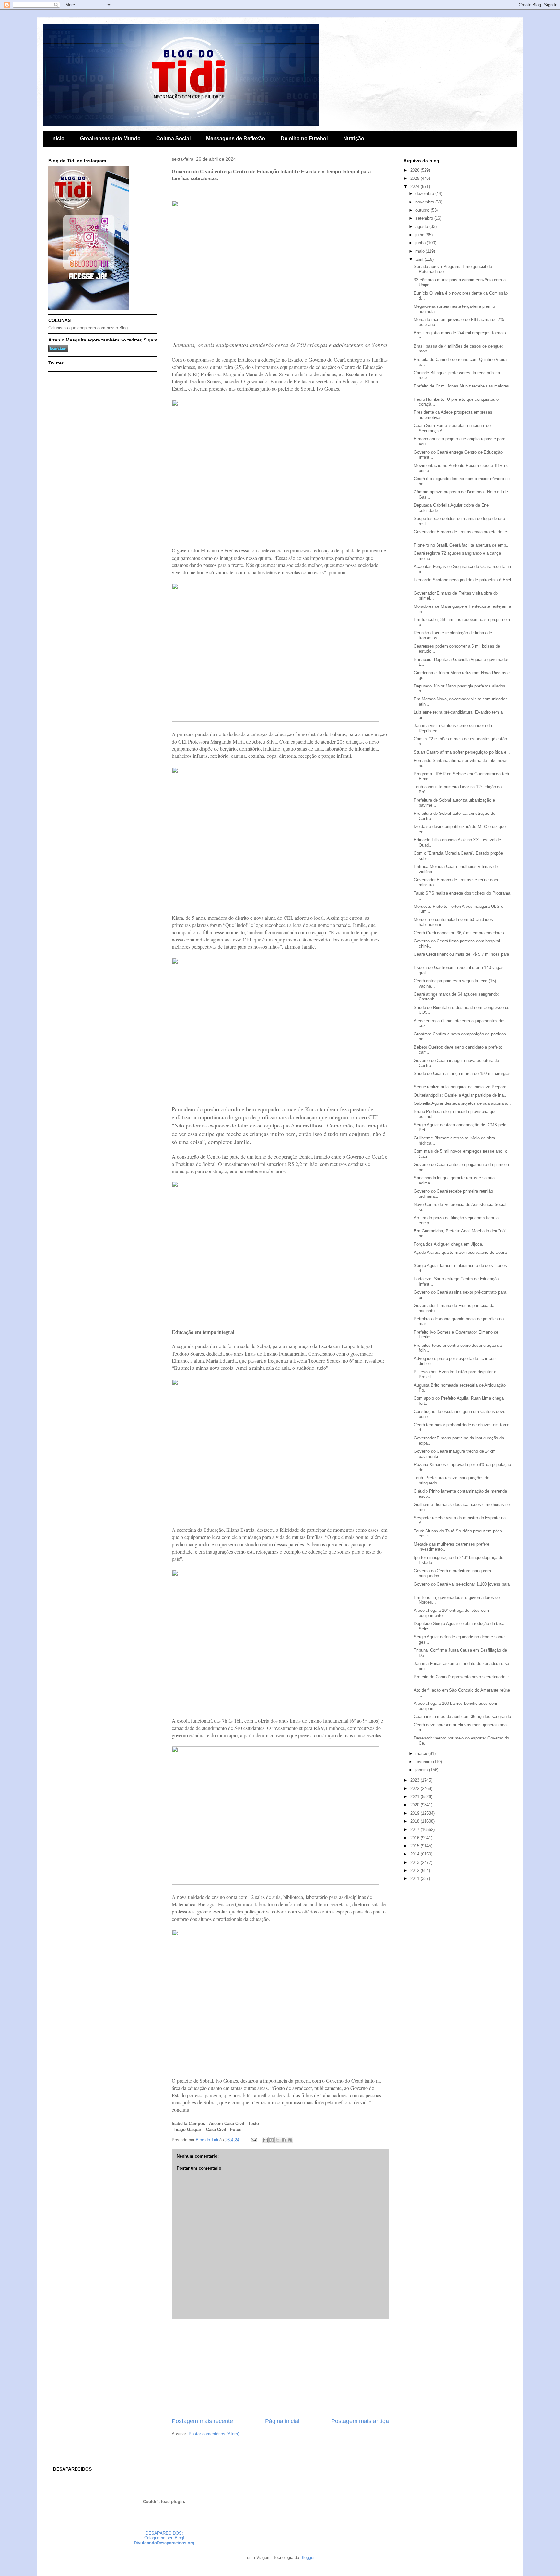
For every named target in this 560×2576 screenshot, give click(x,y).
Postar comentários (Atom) (214, 2434)
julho (420, 235)
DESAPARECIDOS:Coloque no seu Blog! (164, 2536)
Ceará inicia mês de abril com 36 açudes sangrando (462, 1717)
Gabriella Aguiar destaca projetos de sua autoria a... (462, 1103)
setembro (425, 218)
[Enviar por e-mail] (265, 2140)
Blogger (307, 2557)
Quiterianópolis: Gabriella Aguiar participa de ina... (461, 1095)
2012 (415, 1871)
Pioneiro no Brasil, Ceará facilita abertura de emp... (462, 545)
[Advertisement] (280, 2368)
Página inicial (282, 2421)
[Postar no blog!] (272, 2140)
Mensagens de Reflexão (236, 139)
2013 (415, 1862)
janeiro (422, 1770)
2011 (415, 1879)
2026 (415, 170)
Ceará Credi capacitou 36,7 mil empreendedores (459, 933)
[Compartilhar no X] (278, 2140)
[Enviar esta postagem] (254, 2140)
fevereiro (424, 1762)
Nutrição (354, 139)
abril (420, 259)
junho (421, 243)
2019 (415, 1813)
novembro (425, 202)
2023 (415, 1780)
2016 (415, 1838)
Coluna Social (173, 139)
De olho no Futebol (304, 139)
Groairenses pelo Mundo (110, 139)
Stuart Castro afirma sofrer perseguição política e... (462, 752)
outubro (423, 210)
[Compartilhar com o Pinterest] (290, 2140)
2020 (415, 1805)
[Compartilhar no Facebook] (284, 2140)
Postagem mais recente (202, 2421)
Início (58, 139)
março (422, 1754)
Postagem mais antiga (360, 2421)
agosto (422, 227)
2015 (415, 1846)
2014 (415, 1854)
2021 (415, 1797)
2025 (415, 178)
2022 (415, 1789)
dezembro (425, 194)
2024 (415, 186)
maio (421, 251)
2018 (415, 1821)
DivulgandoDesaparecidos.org (164, 2543)
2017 (415, 1829)
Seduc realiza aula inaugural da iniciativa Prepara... (462, 1087)
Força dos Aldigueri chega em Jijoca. (449, 1244)
